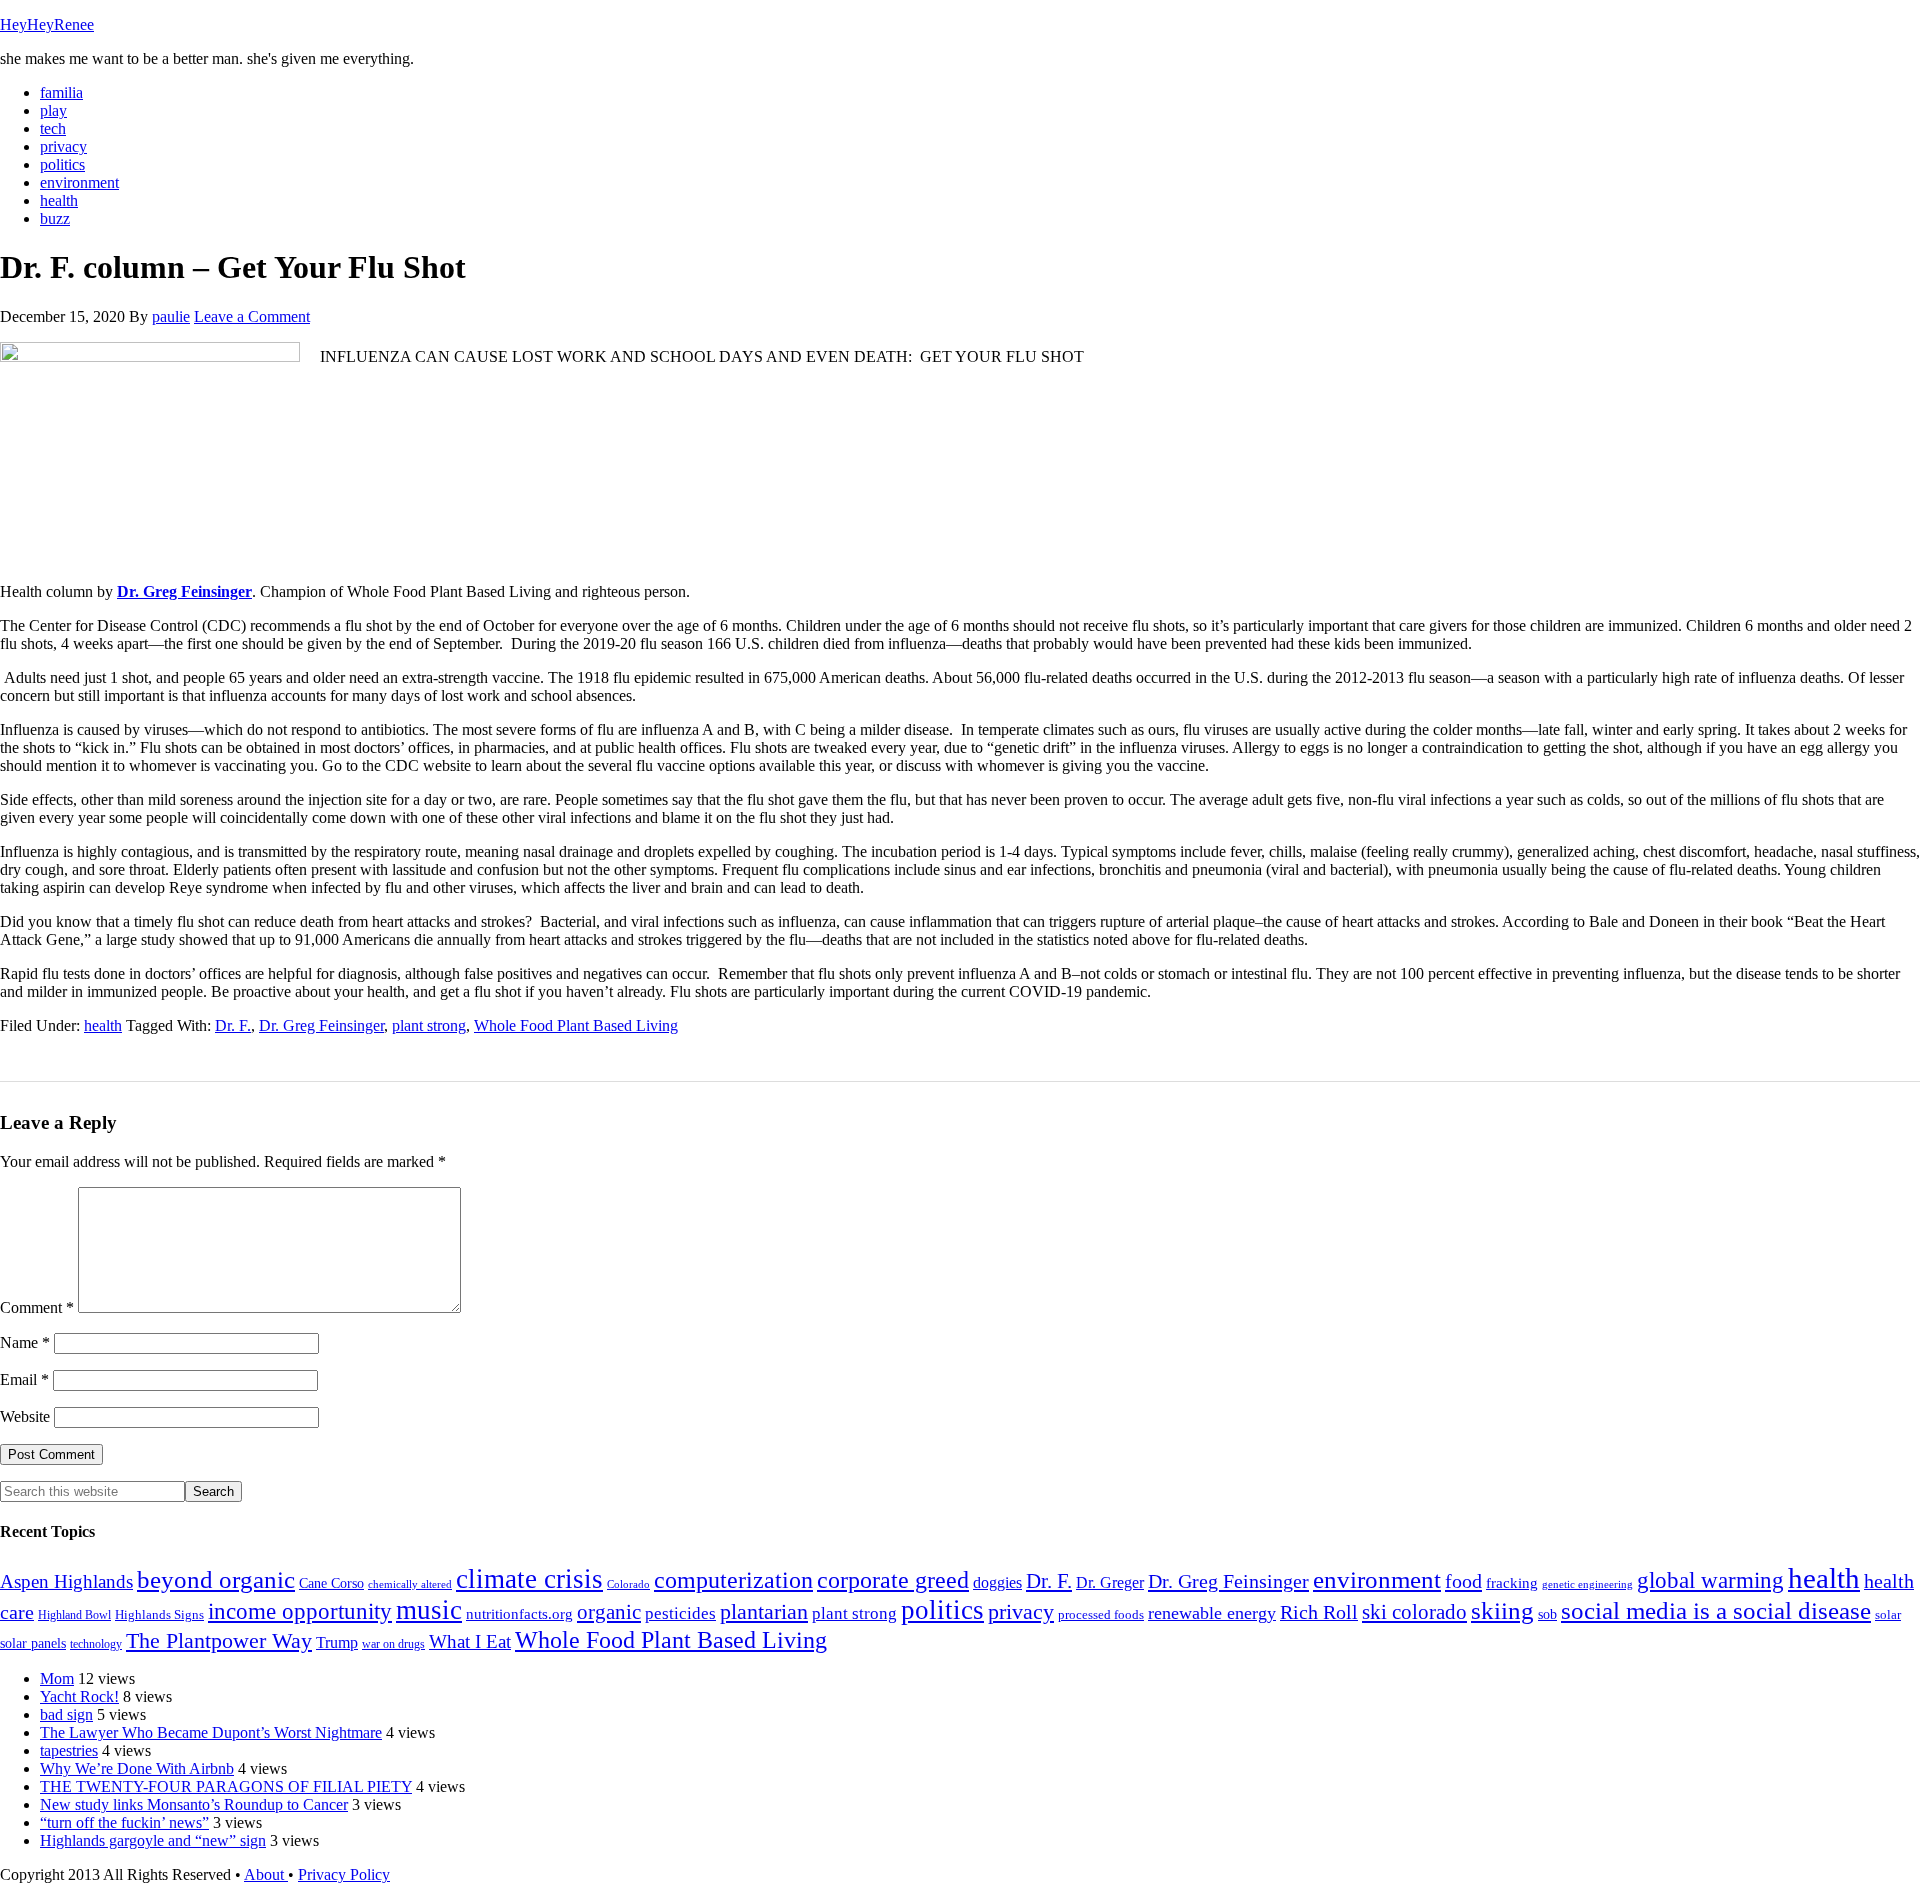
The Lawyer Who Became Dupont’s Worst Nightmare (211, 1732)
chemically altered (410, 1584)
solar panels (33, 1643)
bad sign (66, 1714)
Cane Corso (331, 1583)
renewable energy (1212, 1613)
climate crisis (529, 1579)
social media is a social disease (1716, 1610)
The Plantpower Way (219, 1641)
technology (96, 1644)
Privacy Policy (344, 1874)
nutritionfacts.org (519, 1613)
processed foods (1101, 1615)
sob (1547, 1614)
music (429, 1610)
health (103, 1025)
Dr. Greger (1110, 1582)
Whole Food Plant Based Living (576, 1025)
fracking (1512, 1582)
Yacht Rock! (79, 1696)
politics (942, 1610)
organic (609, 1612)
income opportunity (300, 1611)
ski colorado (1414, 1612)
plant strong (429, 1025)
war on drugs (393, 1644)
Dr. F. (233, 1025)
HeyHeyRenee (47, 24)
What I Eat (470, 1641)
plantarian (764, 1612)
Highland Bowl (74, 1615)
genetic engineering (1587, 1584)
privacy (1021, 1612)
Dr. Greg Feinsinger (184, 591)
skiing (1502, 1610)
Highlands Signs (159, 1615)
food (1463, 1581)
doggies (997, 1582)
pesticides (680, 1613)
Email (24, 1379)
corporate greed (893, 1579)
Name (25, 1342)
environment (1377, 1579)
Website (25, 1416)
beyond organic (216, 1579)
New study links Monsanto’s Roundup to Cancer (194, 1804)
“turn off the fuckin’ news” (124, 1822)
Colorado (628, 1584)
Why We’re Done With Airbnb (137, 1768)
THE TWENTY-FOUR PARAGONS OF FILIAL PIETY (226, 1786)
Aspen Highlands (66, 1581)
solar (1888, 1614)
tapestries (69, 1750)
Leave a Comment (252, 316)
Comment (37, 1307)
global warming (1710, 1580)
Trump (337, 1642)
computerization (733, 1580)
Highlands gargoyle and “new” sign (153, 1840)
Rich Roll (1319, 1612)
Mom (57, 1678)
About (266, 1874)
